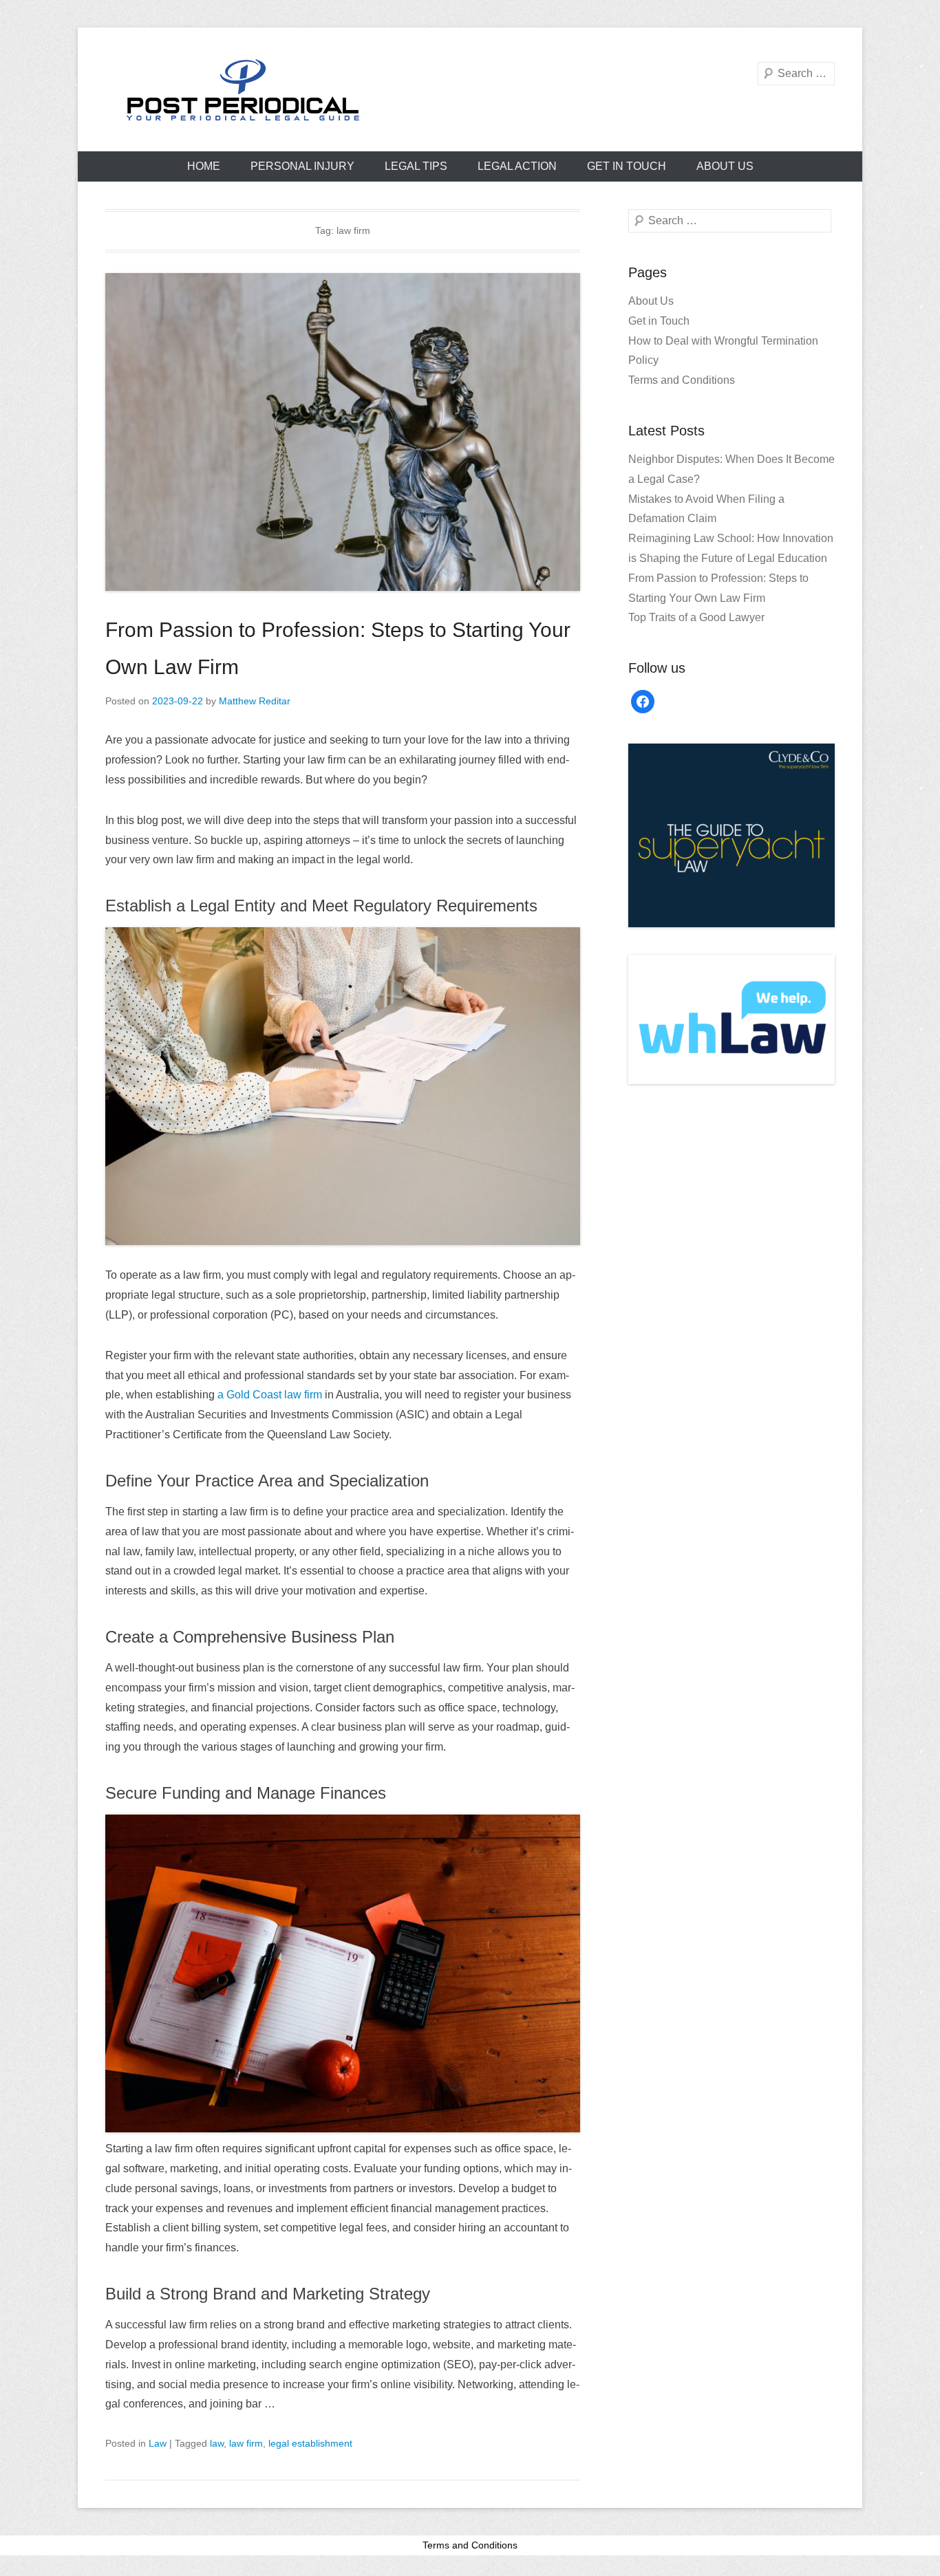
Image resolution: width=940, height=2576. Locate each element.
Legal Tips (416, 166)
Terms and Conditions (682, 380)
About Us (725, 166)
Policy (643, 360)
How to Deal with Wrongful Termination (723, 341)
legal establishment (310, 2443)
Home (204, 166)
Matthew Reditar (255, 701)
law (217, 2443)
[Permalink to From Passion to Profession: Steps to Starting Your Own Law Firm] (343, 432)
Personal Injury (302, 166)
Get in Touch (627, 166)
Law (158, 2443)
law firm (246, 2443)
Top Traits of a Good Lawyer (696, 617)
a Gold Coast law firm (270, 1395)
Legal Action (517, 166)
